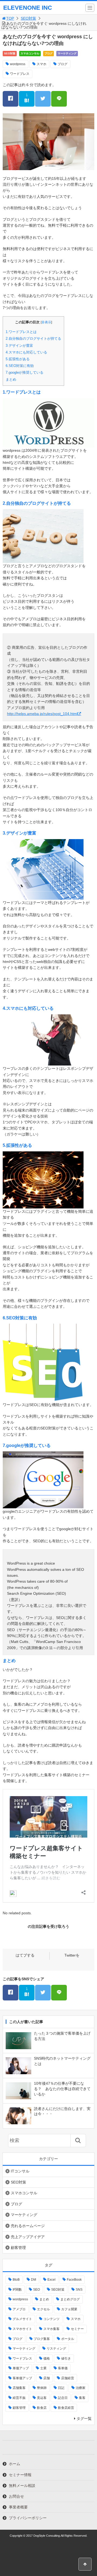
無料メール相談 (22, 2486)
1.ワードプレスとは (21, 332)
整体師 (42, 2388)
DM (34, 2280)
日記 (61, 2388)
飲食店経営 (66, 2408)
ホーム (15, 2464)
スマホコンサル (30, 53)
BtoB (16, 2280)
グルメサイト (22, 2319)
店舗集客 (19, 2388)
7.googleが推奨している (25, 372)
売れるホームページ (28, 2226)
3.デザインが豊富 (19, 346)
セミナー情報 (20, 2475)
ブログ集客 (42, 2339)
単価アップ (21, 2368)
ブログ (48, 53)
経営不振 (19, 2398)
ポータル (68, 2339)
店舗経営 (68, 2378)
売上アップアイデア (28, 2237)
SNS (79, 2290)
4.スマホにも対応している (26, 352)
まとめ (11, 379)
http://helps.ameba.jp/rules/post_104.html (42, 714)
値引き (66, 2358)
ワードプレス (20, 74)
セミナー (77, 2329)
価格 (47, 2358)
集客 (82, 2398)
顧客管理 (18, 2248)
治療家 (81, 2388)
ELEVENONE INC (28, 8)
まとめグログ (70, 2299)
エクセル (43, 2309)
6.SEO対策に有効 (20, 366)
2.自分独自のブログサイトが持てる (33, 339)
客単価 (63, 2368)
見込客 (42, 2398)
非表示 (46, 322)
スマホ (41, 64)
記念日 (63, 2398)
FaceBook (74, 2280)
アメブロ (19, 2309)
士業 (43, 2368)
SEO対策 (28, 18)
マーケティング (67, 53)
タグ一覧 (84, 2419)
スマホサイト (22, 2329)
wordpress (18, 64)
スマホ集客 (51, 2329)
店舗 (47, 2378)
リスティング (56, 2349)
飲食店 (42, 2408)
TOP (10, 18)
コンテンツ (51, 2319)
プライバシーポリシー (28, 2518)
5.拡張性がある (18, 359)
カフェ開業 (69, 2309)
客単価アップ (22, 2378)
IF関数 (17, 2290)
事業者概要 (18, 2507)
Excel (51, 2280)
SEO (37, 2290)
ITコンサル (20, 2171)
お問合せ (16, 2496)
